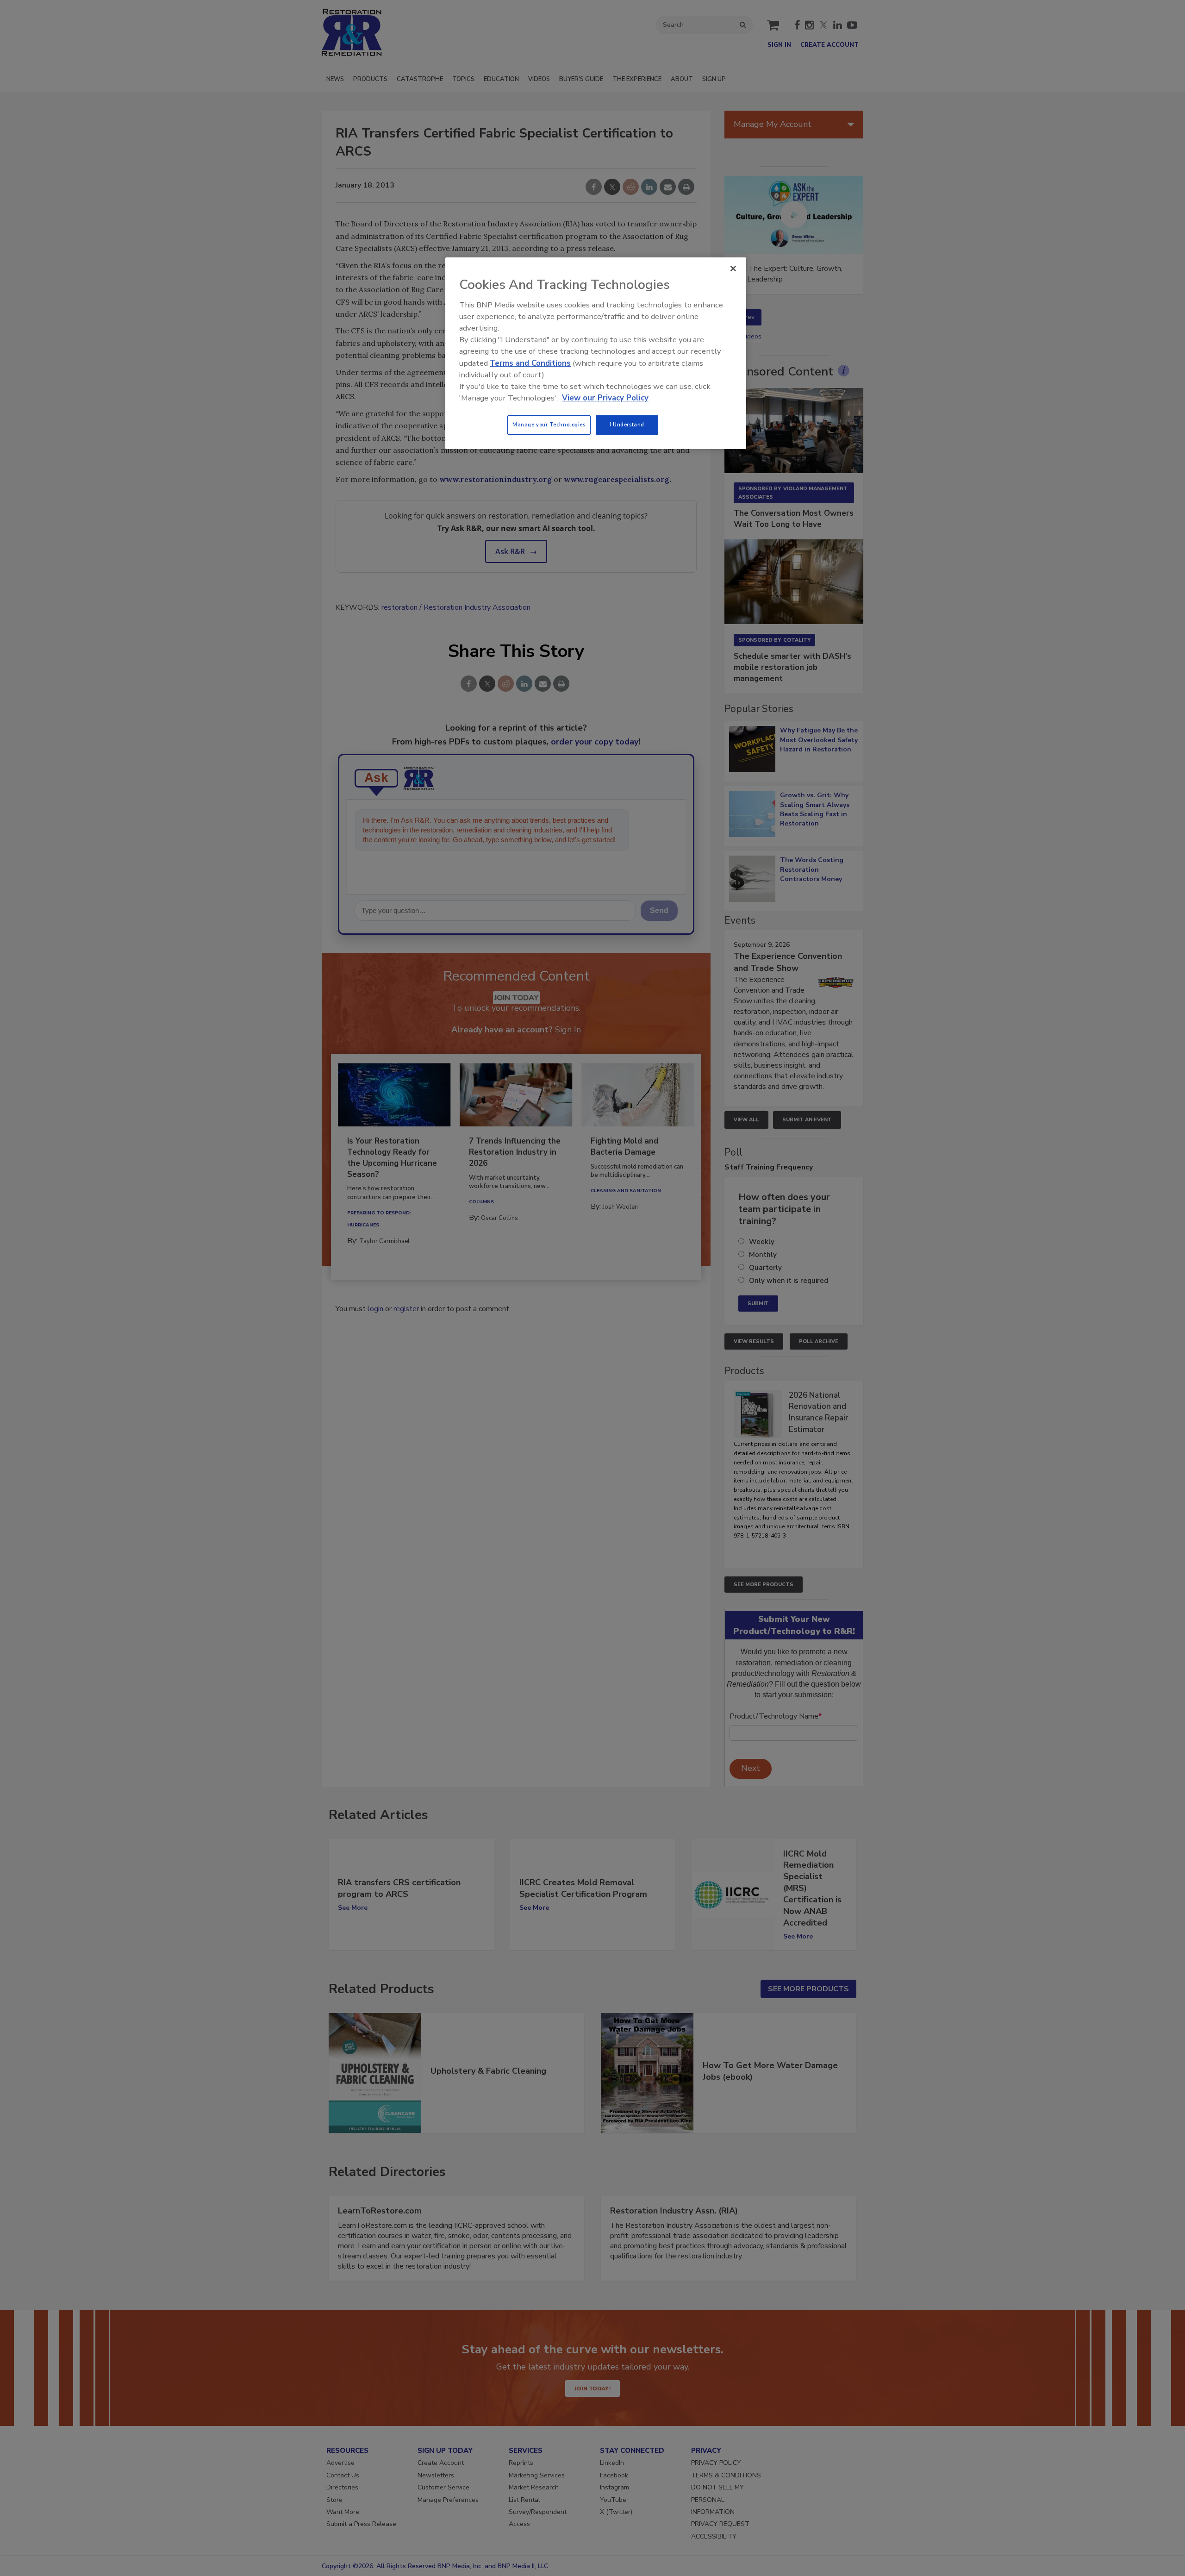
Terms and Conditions (530, 363)
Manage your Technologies (549, 425)
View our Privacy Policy (605, 398)
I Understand (627, 425)
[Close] (733, 269)
